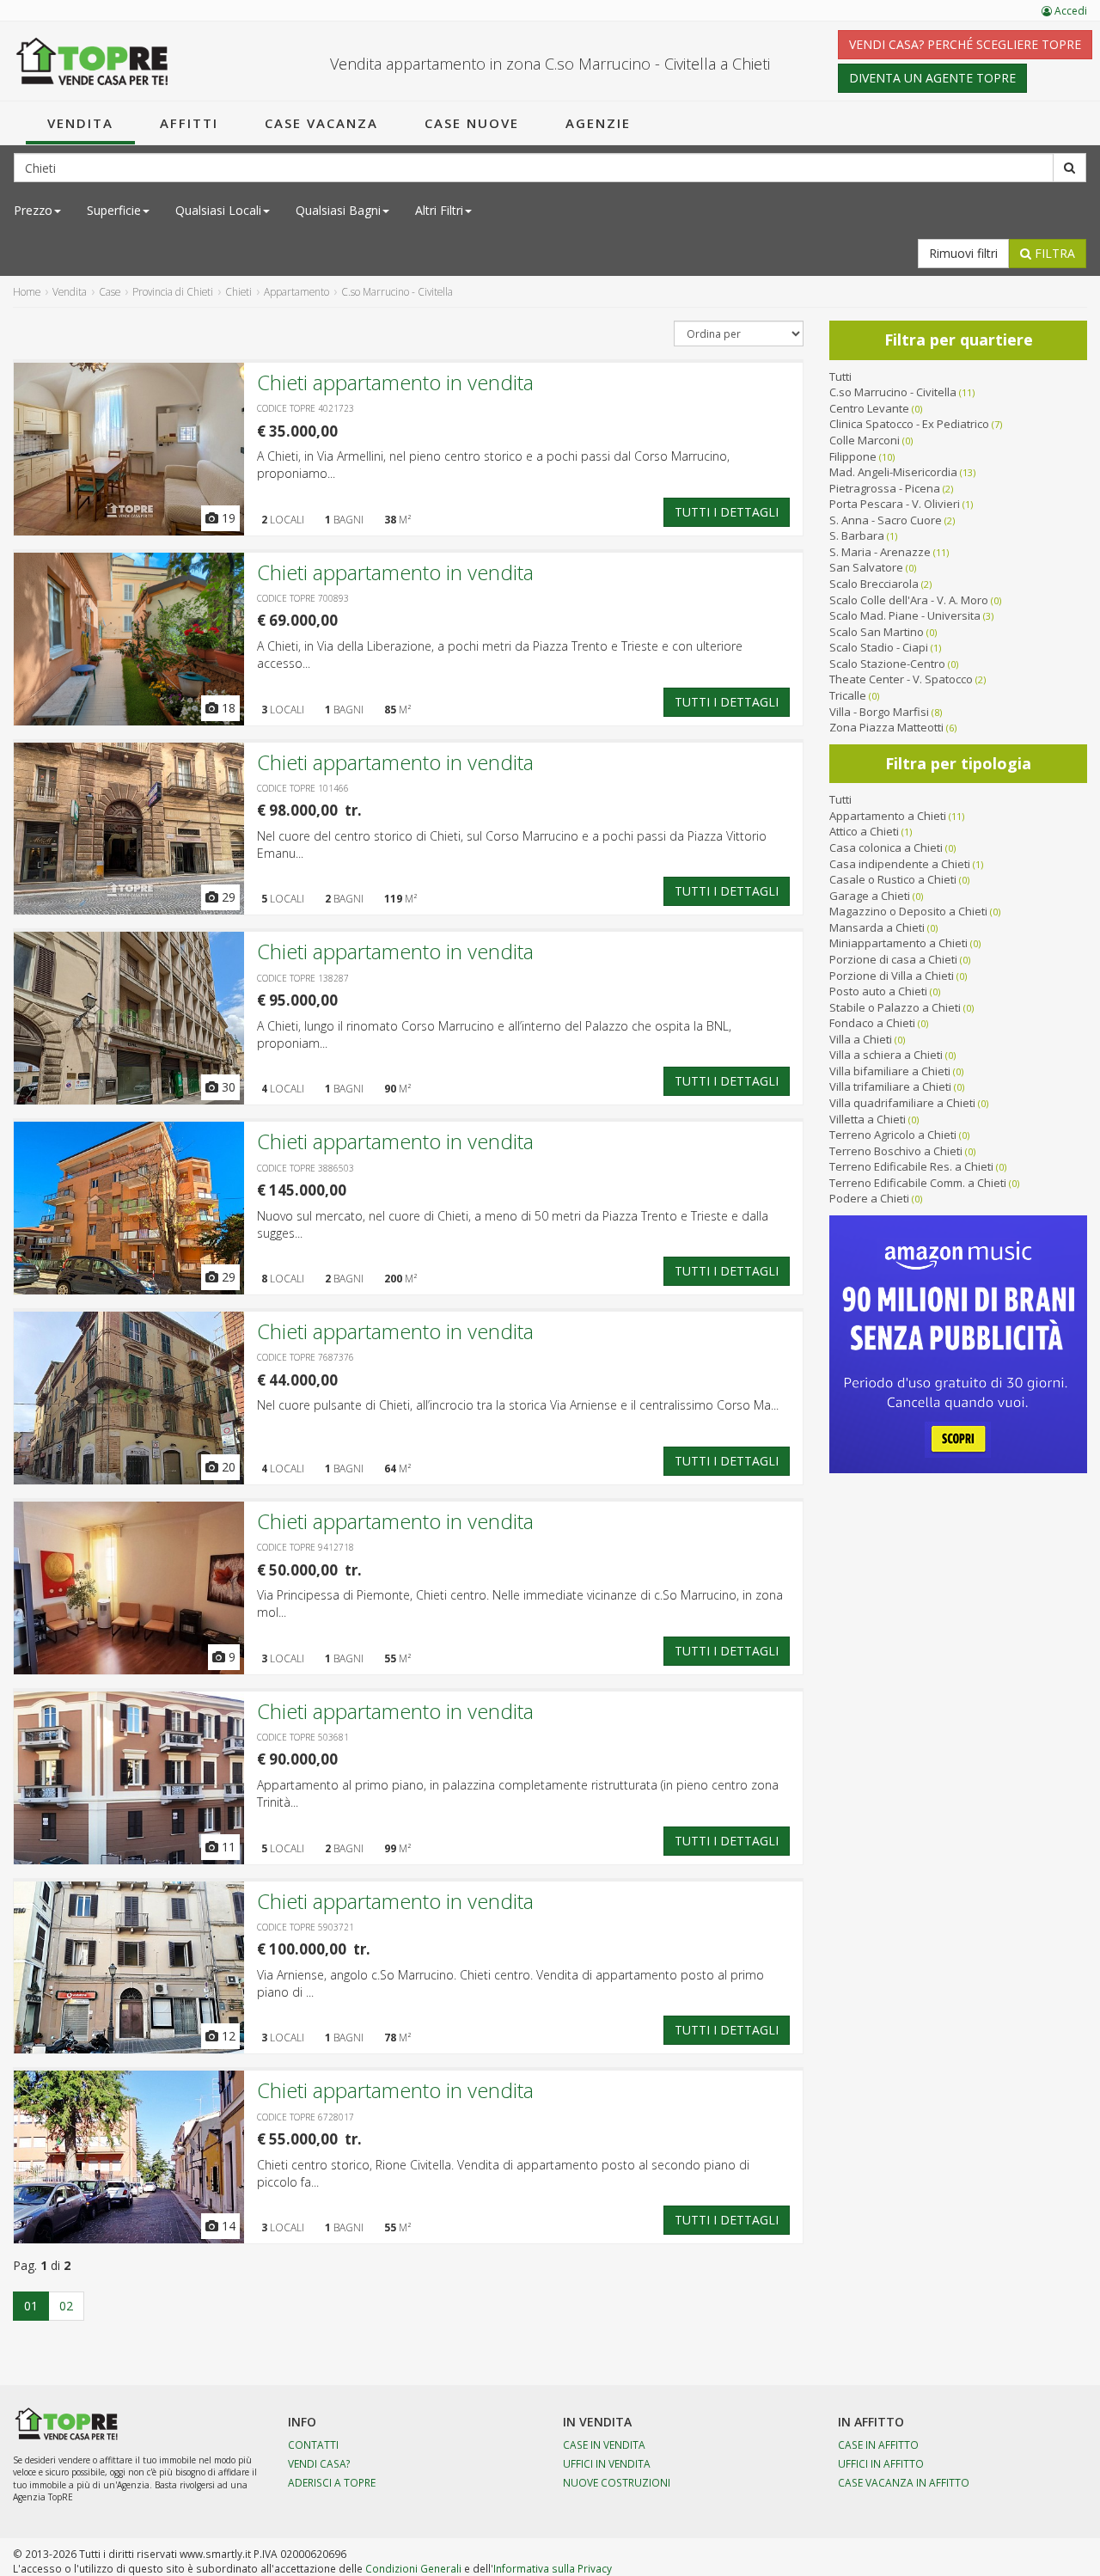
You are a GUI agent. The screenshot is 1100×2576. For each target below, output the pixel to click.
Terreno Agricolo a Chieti (893, 1135)
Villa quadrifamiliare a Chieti (902, 1103)
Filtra (1053, 253)
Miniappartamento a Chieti (898, 943)
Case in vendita (604, 2444)
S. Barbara (857, 535)
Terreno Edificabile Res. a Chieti (911, 1166)
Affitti (189, 123)
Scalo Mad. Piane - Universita (905, 615)
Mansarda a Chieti (877, 927)
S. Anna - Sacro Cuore (886, 520)
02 (66, 2306)
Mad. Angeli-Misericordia (893, 472)
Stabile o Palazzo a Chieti (895, 1007)
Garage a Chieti (870, 896)
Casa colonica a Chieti (886, 847)
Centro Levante (869, 408)
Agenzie (598, 123)
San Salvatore (866, 567)
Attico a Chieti (864, 831)
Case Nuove (472, 123)
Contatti (313, 2444)
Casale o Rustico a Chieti (893, 879)
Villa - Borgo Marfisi (879, 712)
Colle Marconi (865, 440)
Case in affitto (878, 2444)
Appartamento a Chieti (888, 816)
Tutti (840, 376)
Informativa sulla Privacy (553, 2568)
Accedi (1069, 11)
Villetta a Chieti (868, 1119)
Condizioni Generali (413, 2568)
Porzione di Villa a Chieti (892, 976)
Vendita (80, 123)
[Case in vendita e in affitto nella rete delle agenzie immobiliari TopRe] (92, 61)
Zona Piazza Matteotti (886, 727)
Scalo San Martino (877, 632)
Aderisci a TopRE (332, 2482)
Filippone (853, 456)
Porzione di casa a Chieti (893, 959)
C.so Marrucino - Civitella (893, 392)
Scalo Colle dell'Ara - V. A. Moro (909, 600)
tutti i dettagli (727, 512)
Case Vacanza (321, 123)
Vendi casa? (319, 2463)
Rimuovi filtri (963, 253)
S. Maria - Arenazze (880, 552)
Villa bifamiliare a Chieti (890, 1071)
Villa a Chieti (861, 1039)
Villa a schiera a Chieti (886, 1055)
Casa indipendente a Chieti (900, 864)
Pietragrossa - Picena (885, 488)
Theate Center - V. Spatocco (901, 679)
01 (31, 2306)
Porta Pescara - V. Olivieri (895, 504)
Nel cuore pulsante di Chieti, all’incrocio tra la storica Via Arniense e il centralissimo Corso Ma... (518, 1405)
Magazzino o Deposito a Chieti (908, 911)
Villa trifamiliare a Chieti (890, 1086)
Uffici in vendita (607, 2463)
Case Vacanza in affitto (904, 2482)
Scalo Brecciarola (874, 584)
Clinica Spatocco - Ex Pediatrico (909, 424)
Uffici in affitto (881, 2463)
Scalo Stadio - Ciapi (879, 647)
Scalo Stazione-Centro (887, 664)
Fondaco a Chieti (872, 1023)
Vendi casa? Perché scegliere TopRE (965, 44)
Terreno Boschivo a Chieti (896, 1151)
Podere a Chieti (869, 1198)
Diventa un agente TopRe (932, 78)
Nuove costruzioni (617, 2482)
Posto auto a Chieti (878, 991)
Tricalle (848, 695)
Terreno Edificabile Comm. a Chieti (918, 1183)
